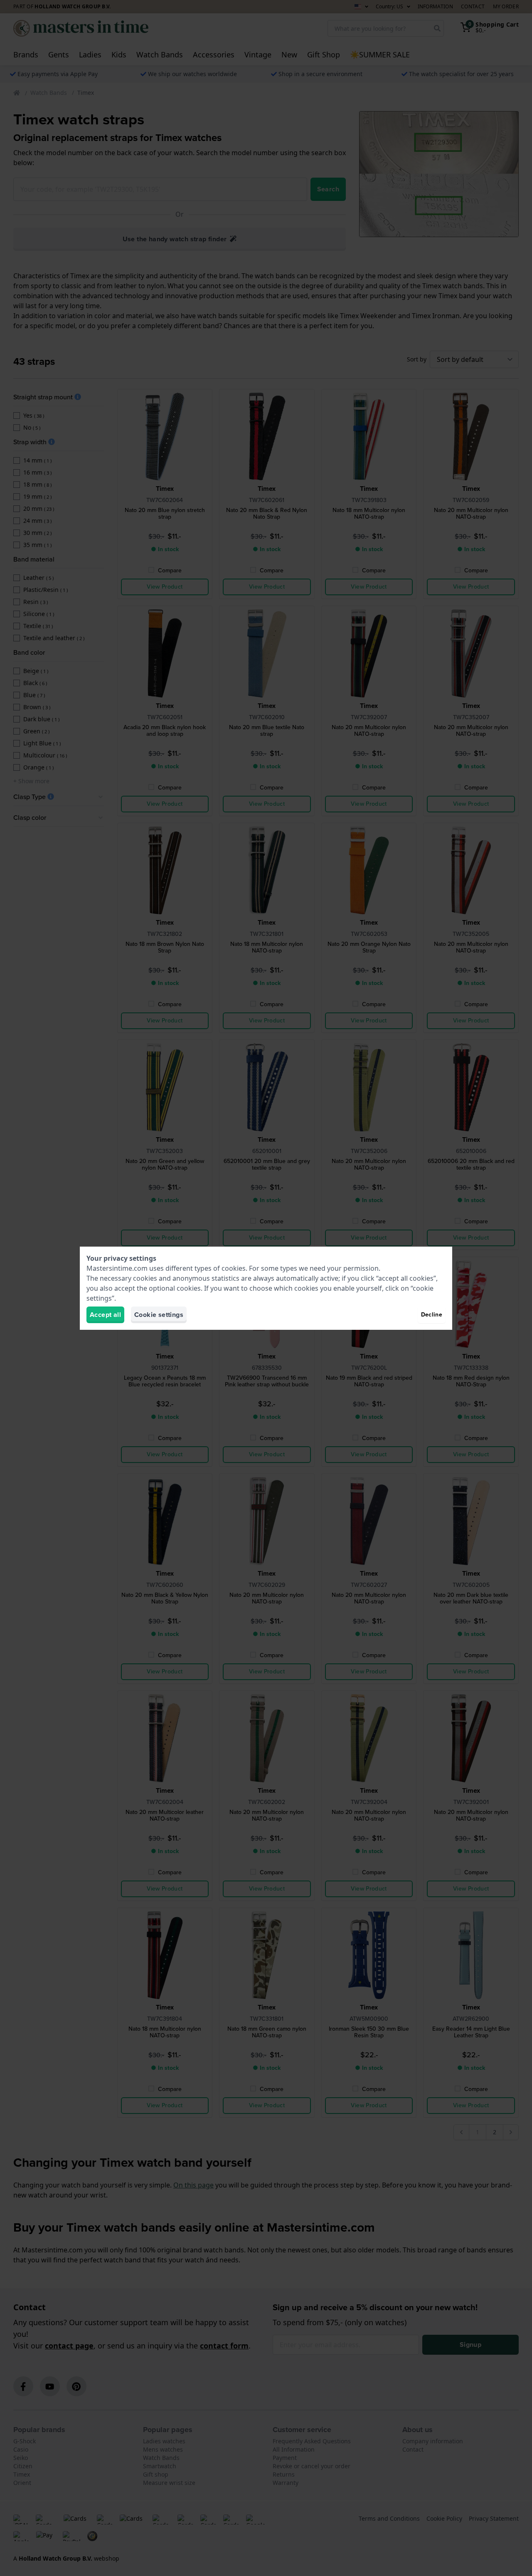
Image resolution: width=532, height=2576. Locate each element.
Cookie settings (159, 1315)
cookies (234, 1268)
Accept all (105, 1315)
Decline (432, 1315)
